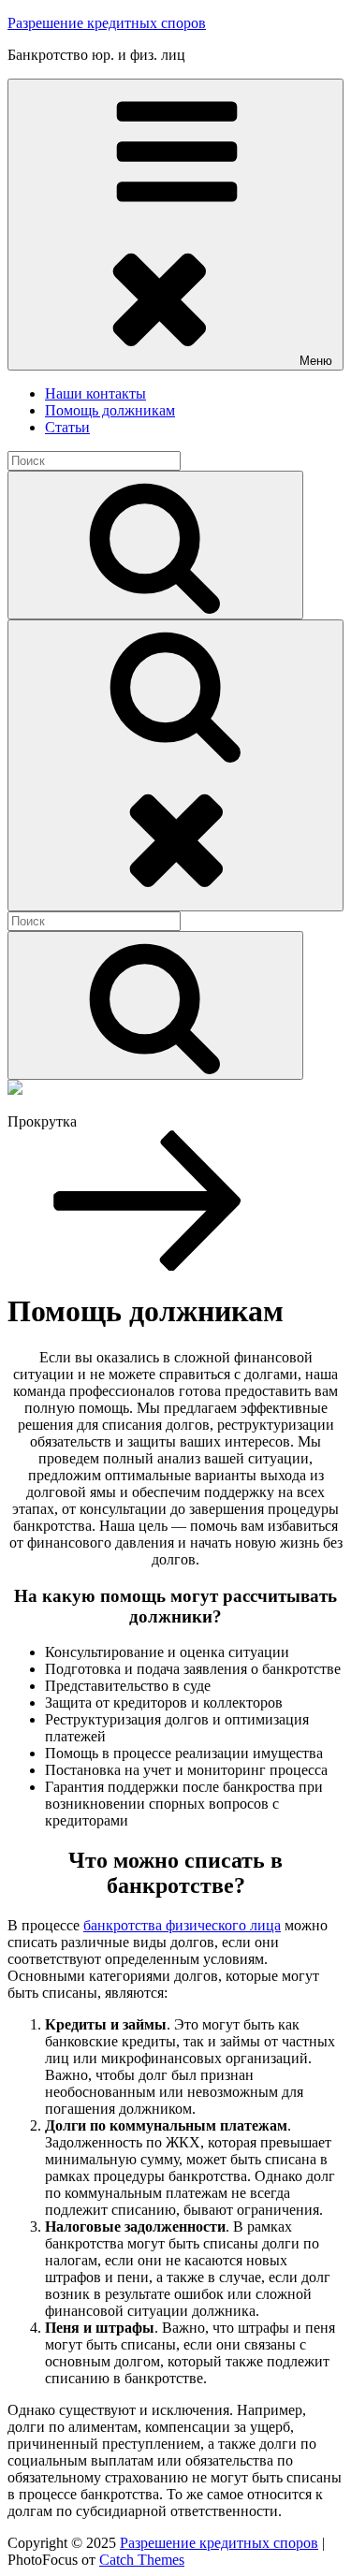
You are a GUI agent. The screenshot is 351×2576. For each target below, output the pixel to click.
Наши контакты (95, 393)
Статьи (67, 427)
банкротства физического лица (182, 1925)
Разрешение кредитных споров (107, 23)
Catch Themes (142, 2560)
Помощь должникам (110, 410)
